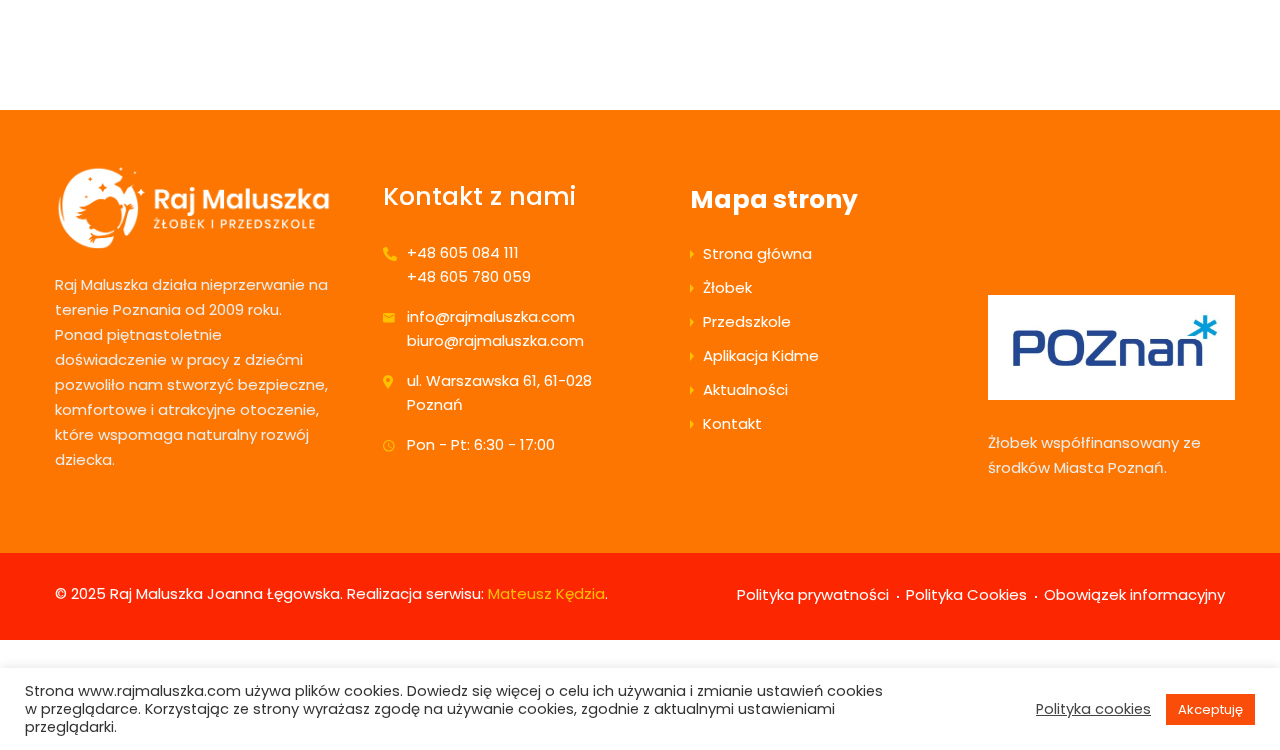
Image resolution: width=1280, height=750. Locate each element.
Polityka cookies (1093, 709)
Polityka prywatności (813, 594)
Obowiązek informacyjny (1134, 594)
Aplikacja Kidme (761, 355)
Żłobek (727, 287)
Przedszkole (747, 321)
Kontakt (732, 423)
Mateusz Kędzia (546, 593)
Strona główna (757, 253)
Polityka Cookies (966, 594)
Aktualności (745, 389)
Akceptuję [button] (1210, 709)
